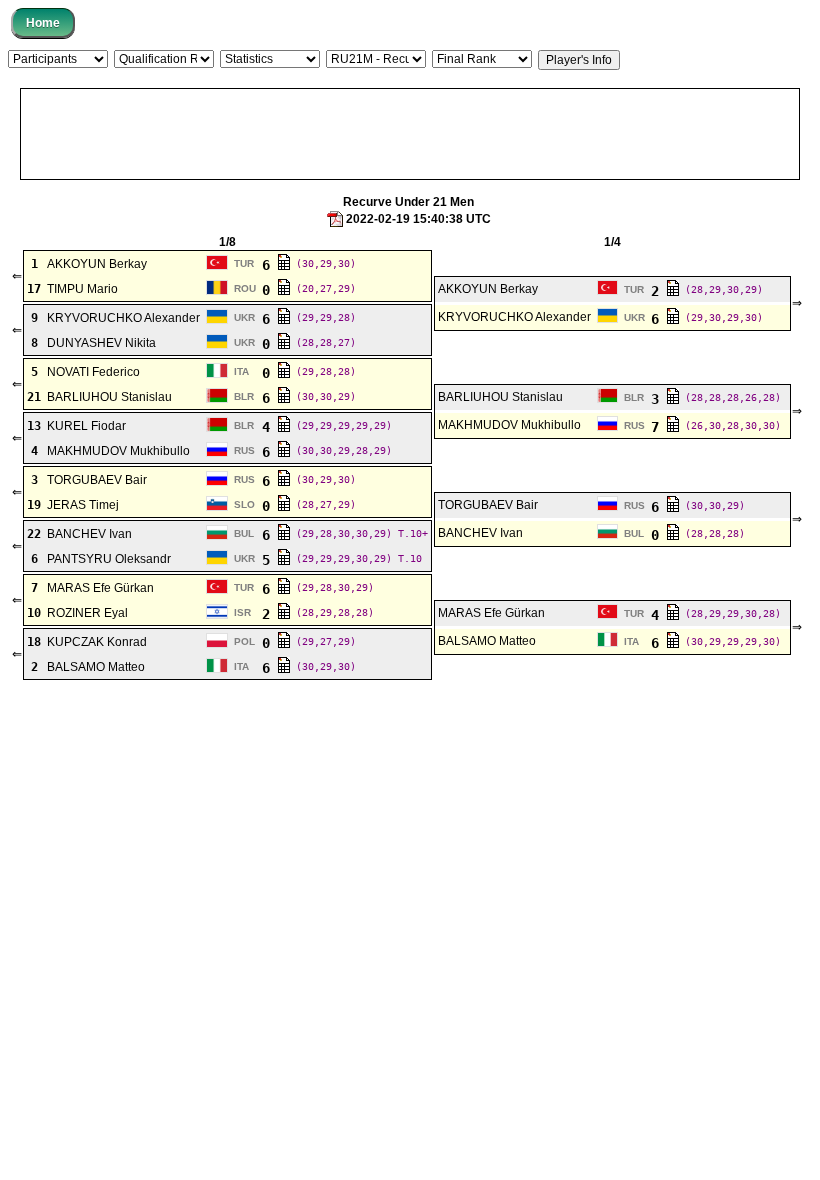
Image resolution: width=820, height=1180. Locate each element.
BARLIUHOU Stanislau (109, 397)
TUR (244, 263)
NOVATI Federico (93, 372)
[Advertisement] (410, 134)
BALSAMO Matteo (487, 641)
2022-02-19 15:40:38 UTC (418, 219)
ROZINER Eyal (87, 613)
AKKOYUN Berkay (97, 264)
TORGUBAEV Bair (97, 480)
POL (244, 641)
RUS (634, 425)
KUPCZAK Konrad (97, 642)
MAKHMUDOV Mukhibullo (509, 425)
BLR (244, 396)
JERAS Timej (83, 505)
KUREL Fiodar (86, 426)
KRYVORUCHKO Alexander (123, 318)
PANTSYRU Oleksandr (109, 559)
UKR (244, 317)
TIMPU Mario (82, 289)
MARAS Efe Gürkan (100, 588)
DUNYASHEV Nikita (101, 343)
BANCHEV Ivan (89, 534)
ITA (241, 371)
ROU (245, 288)
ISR (242, 612)
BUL (244, 533)
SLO (244, 504)
